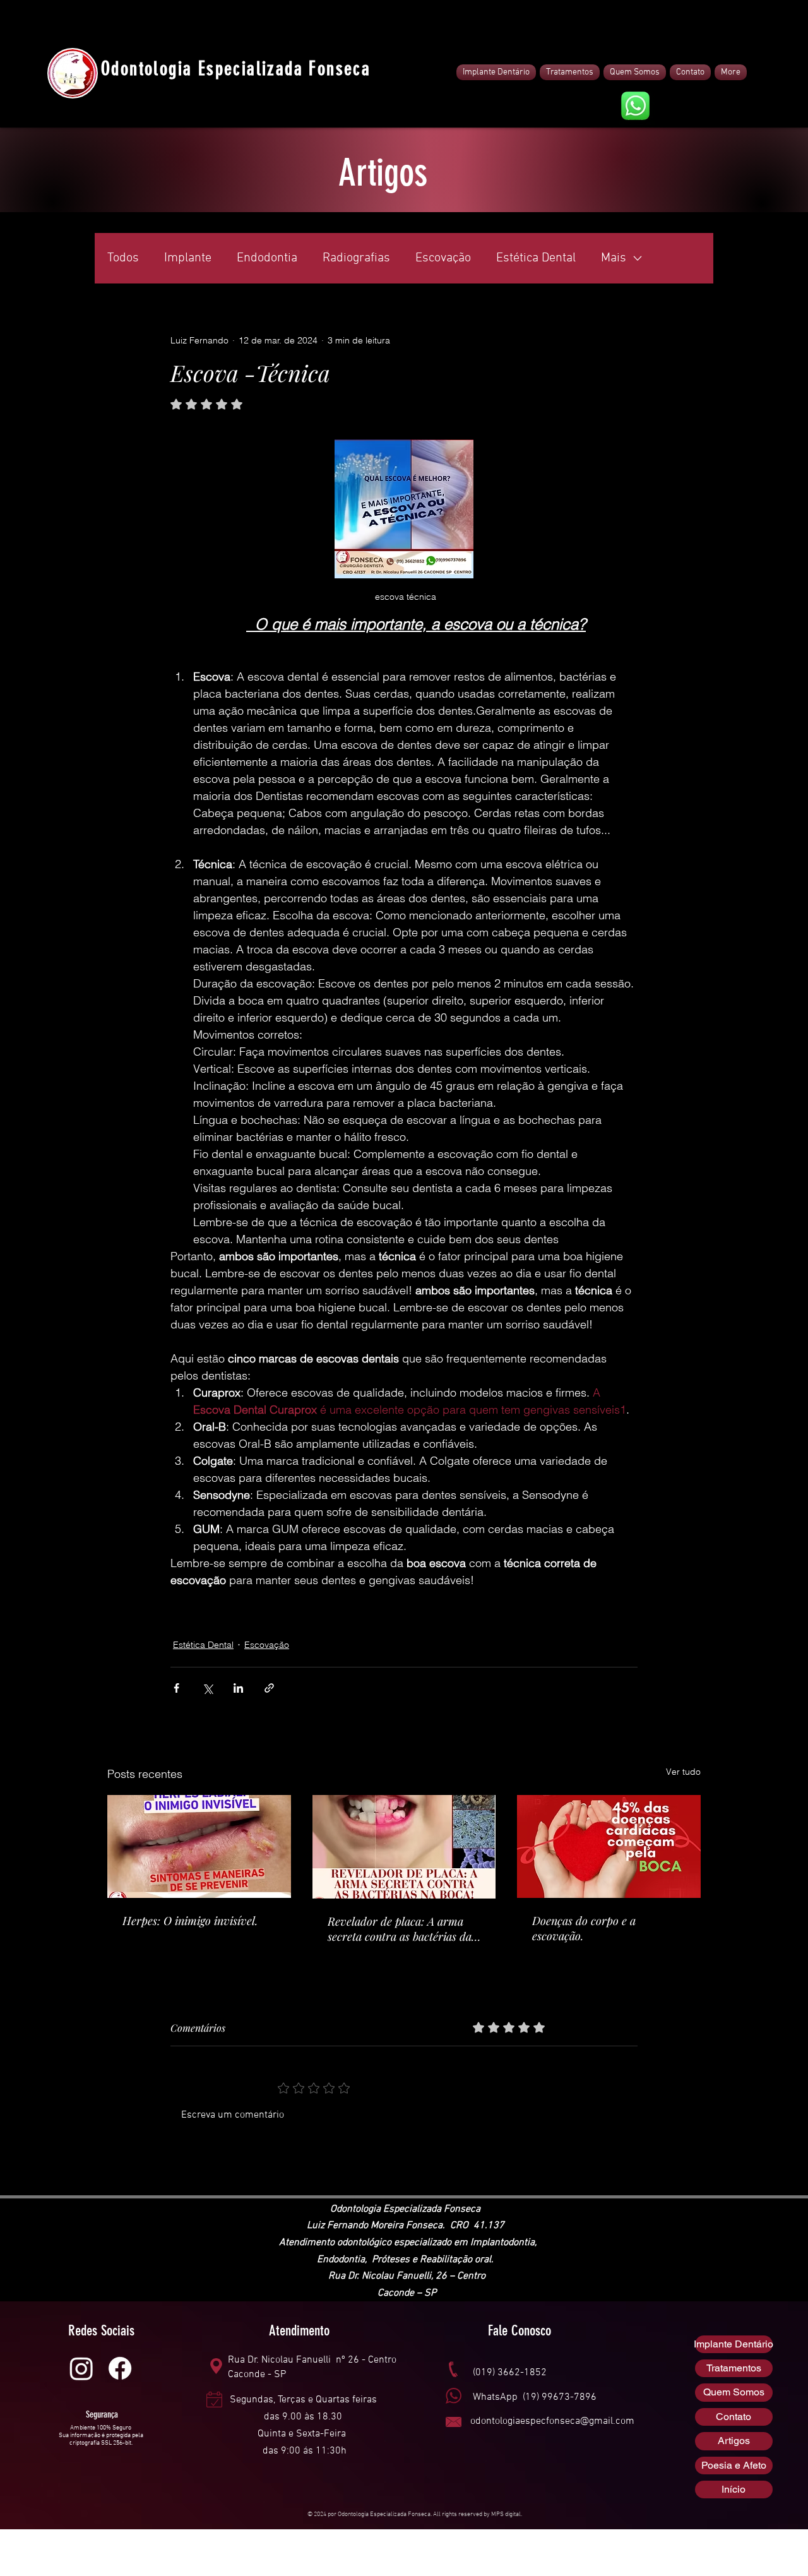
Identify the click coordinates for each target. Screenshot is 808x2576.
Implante (188, 258)
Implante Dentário (734, 2344)
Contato (734, 2417)
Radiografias (356, 258)
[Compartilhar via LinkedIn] (238, 1688)
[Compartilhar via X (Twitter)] (207, 1688)
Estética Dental (536, 258)
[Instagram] (81, 2368)
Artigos (734, 2441)
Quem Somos (734, 2392)
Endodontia (267, 258)
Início (734, 2489)
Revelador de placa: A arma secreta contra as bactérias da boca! (400, 1929)
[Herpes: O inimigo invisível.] (199, 1846)
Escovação (443, 258)
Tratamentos (734, 2368)
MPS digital (506, 2514)
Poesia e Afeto (734, 2465)
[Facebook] (120, 2368)
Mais (614, 258)
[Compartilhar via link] (269, 1688)
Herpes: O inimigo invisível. (190, 1921)
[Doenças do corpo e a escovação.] (609, 1846)
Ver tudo (683, 1772)
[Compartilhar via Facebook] (176, 1688)
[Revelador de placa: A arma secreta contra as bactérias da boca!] (404, 1847)
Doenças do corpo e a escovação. (584, 1928)
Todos (123, 258)
